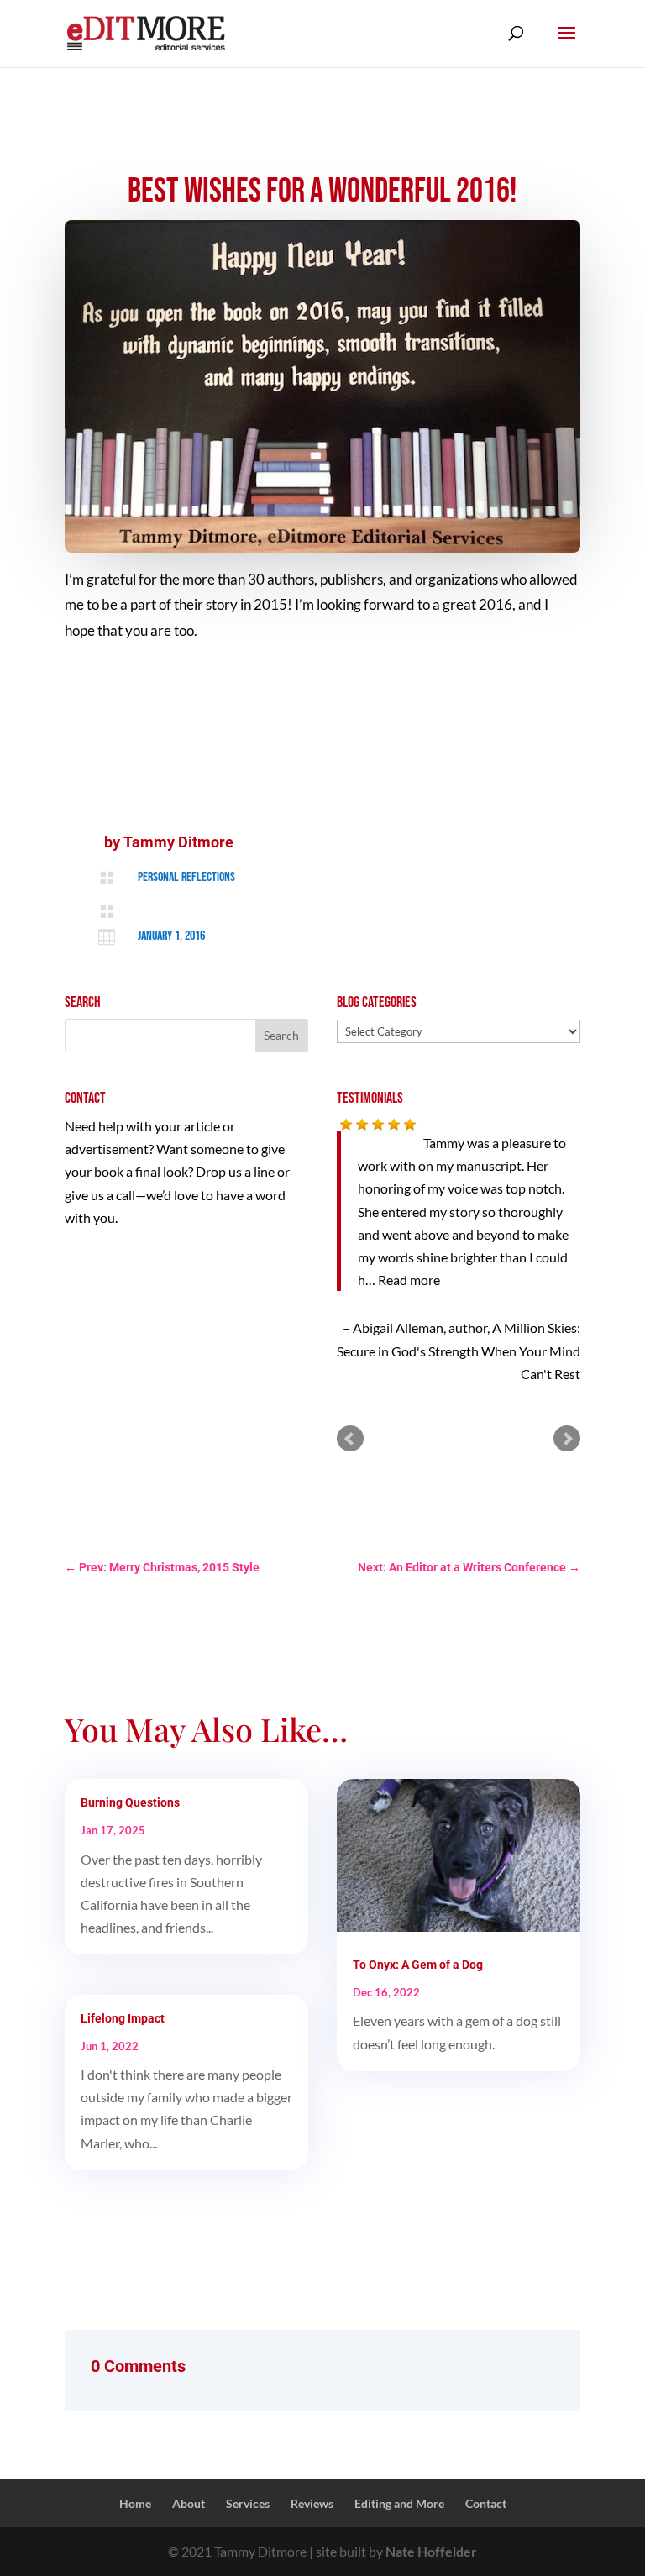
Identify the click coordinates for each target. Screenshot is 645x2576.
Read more (409, 1280)
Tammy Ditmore (178, 842)
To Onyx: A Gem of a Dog (418, 1965)
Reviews (312, 2503)
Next (567, 1439)
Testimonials (370, 1098)
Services (248, 2503)
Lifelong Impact (123, 2018)
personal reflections (186, 877)
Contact (486, 2503)
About (189, 2503)
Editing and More (399, 2503)
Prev (350, 1439)
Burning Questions (130, 1802)
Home (135, 2503)
